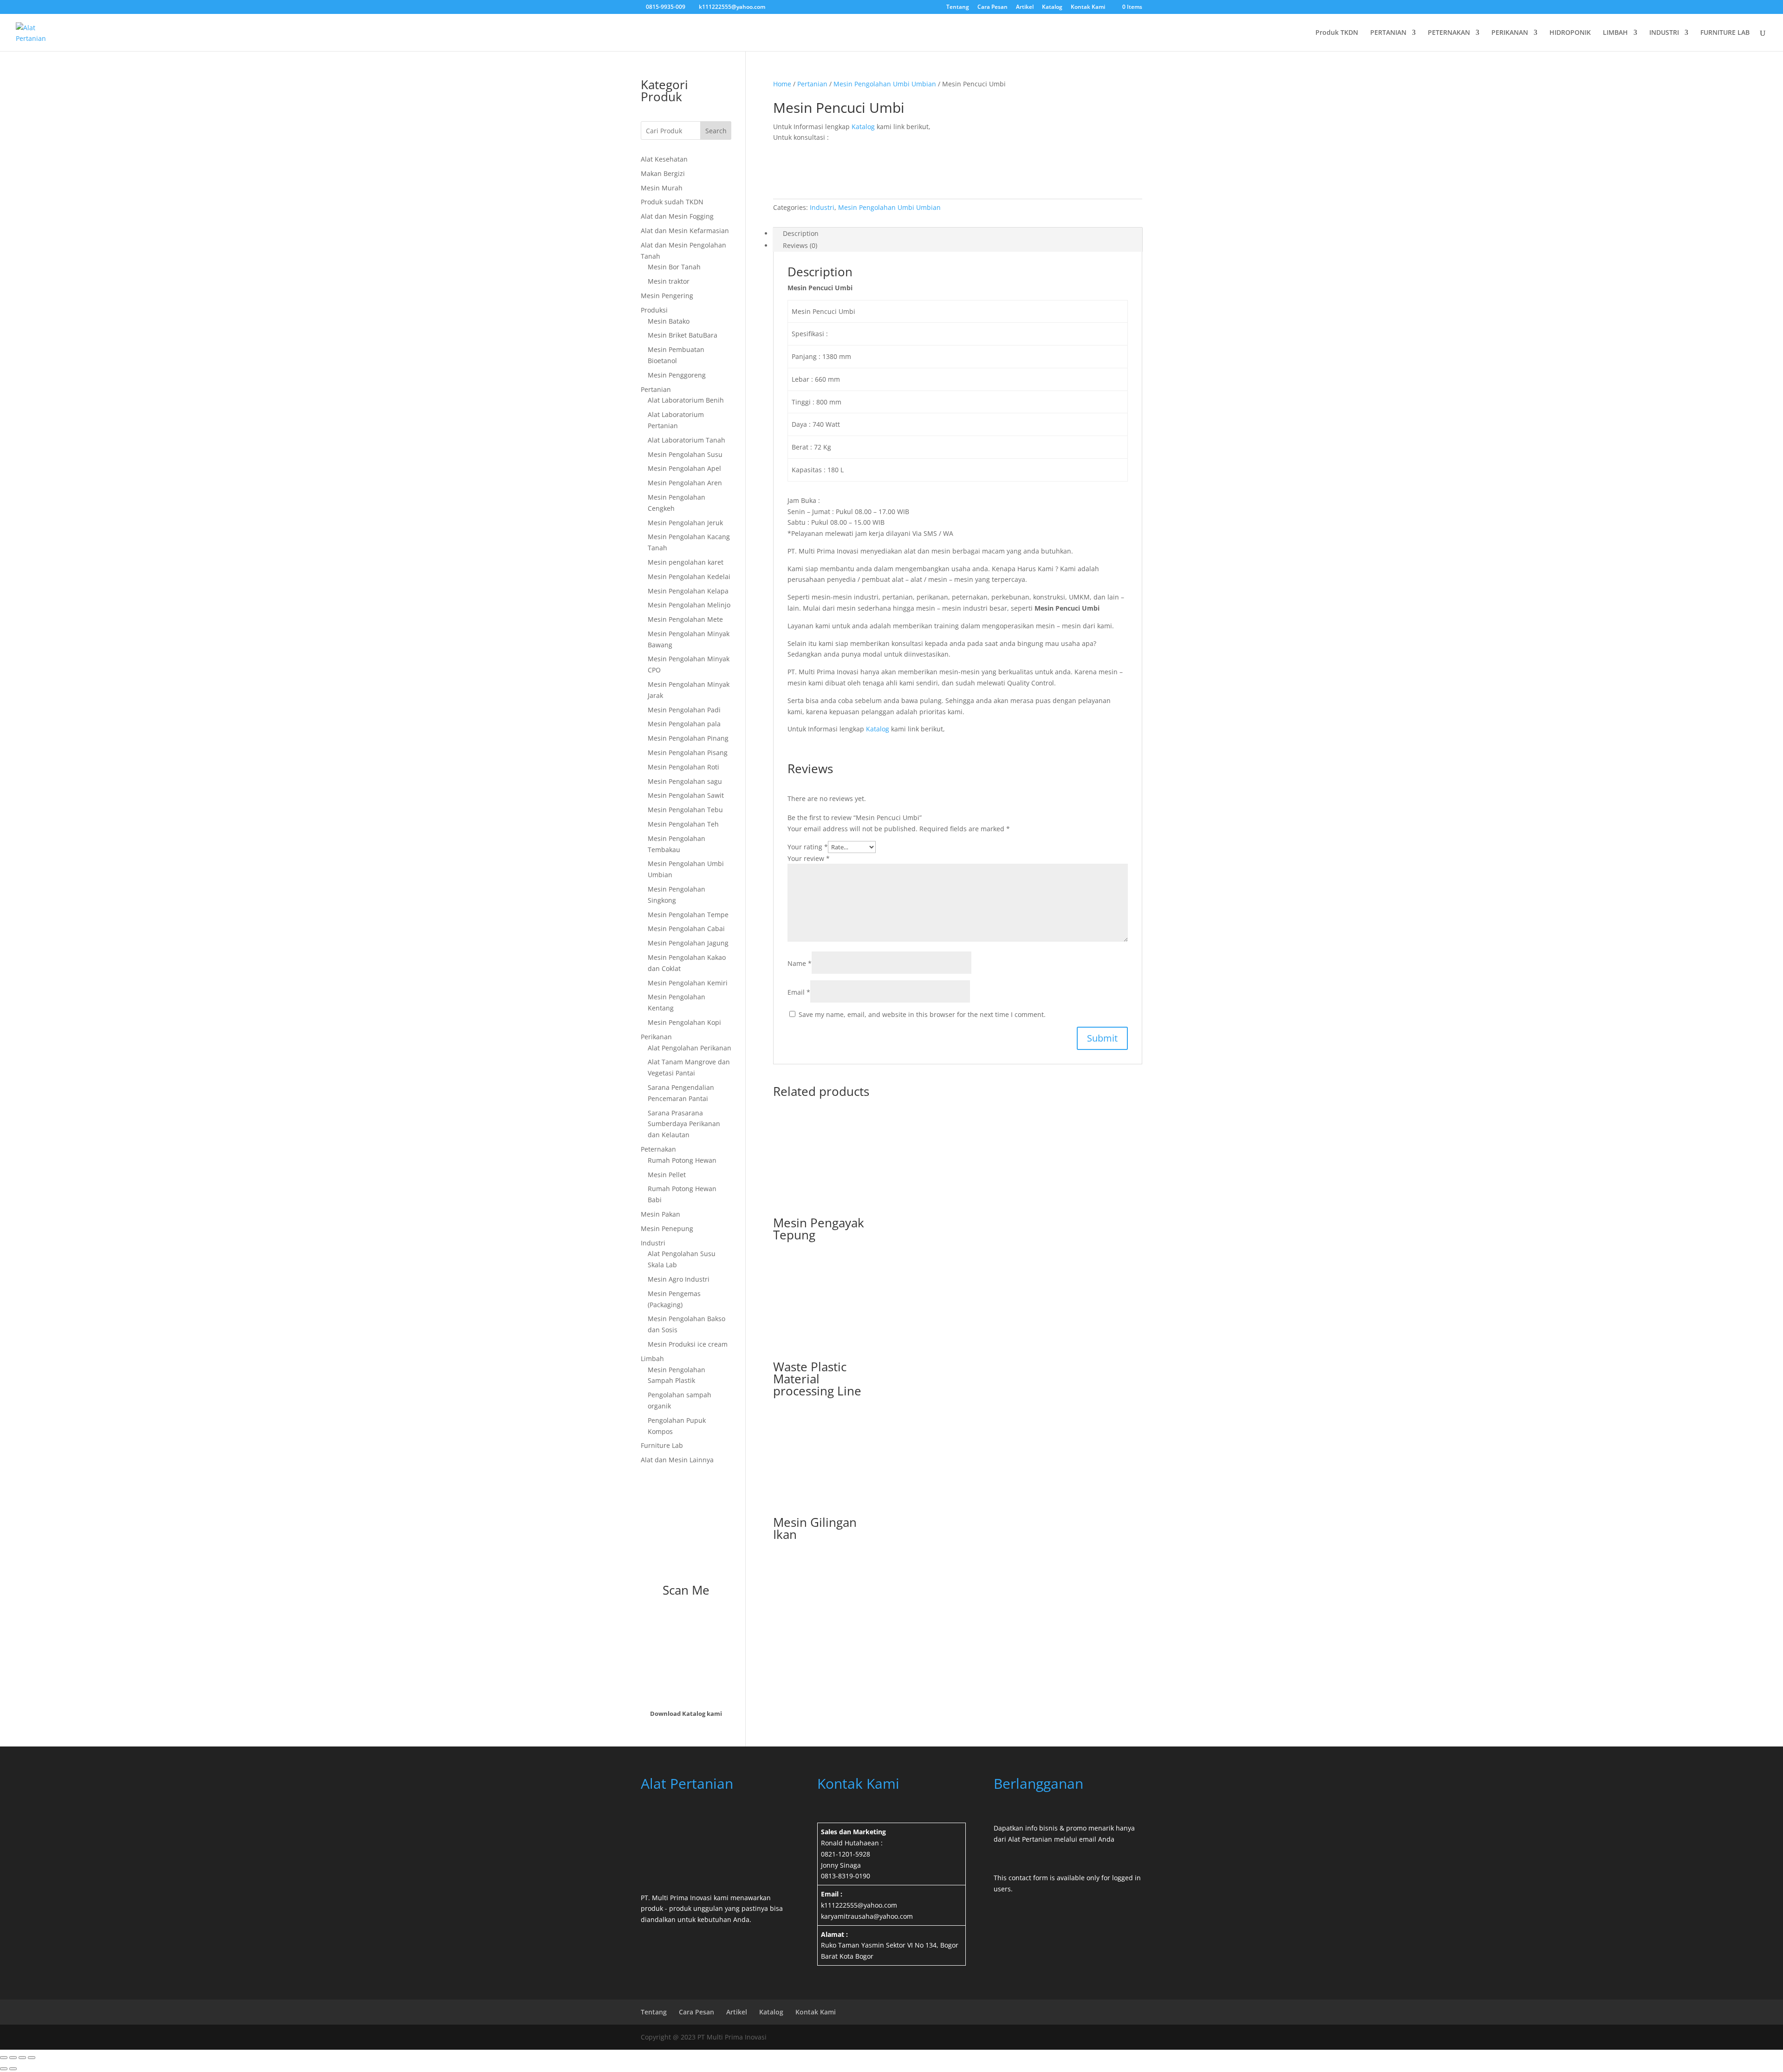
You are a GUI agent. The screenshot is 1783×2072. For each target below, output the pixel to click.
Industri (822, 207)
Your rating (808, 847)
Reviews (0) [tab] (800, 245)
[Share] (22, 2058)
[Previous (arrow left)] (4, 2069)
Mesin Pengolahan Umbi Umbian (885, 84)
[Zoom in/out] (4, 2058)
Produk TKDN (1337, 33)
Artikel (1025, 7)
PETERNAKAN (1449, 33)
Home (782, 84)
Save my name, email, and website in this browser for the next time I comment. (922, 1014)
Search (716, 131)
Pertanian (812, 84)
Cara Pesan (992, 7)
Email (799, 992)
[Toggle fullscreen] (13, 2058)
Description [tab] (801, 233)
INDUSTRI (1664, 33)
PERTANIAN (1388, 33)
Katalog (1052, 7)
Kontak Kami (1088, 7)
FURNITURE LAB (1725, 33)
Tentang (958, 7)
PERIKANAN (1510, 33)
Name (800, 963)
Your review (809, 858)
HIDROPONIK (1570, 33)
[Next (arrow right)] (13, 2069)
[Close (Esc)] (32, 2058)
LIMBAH (1615, 33)
